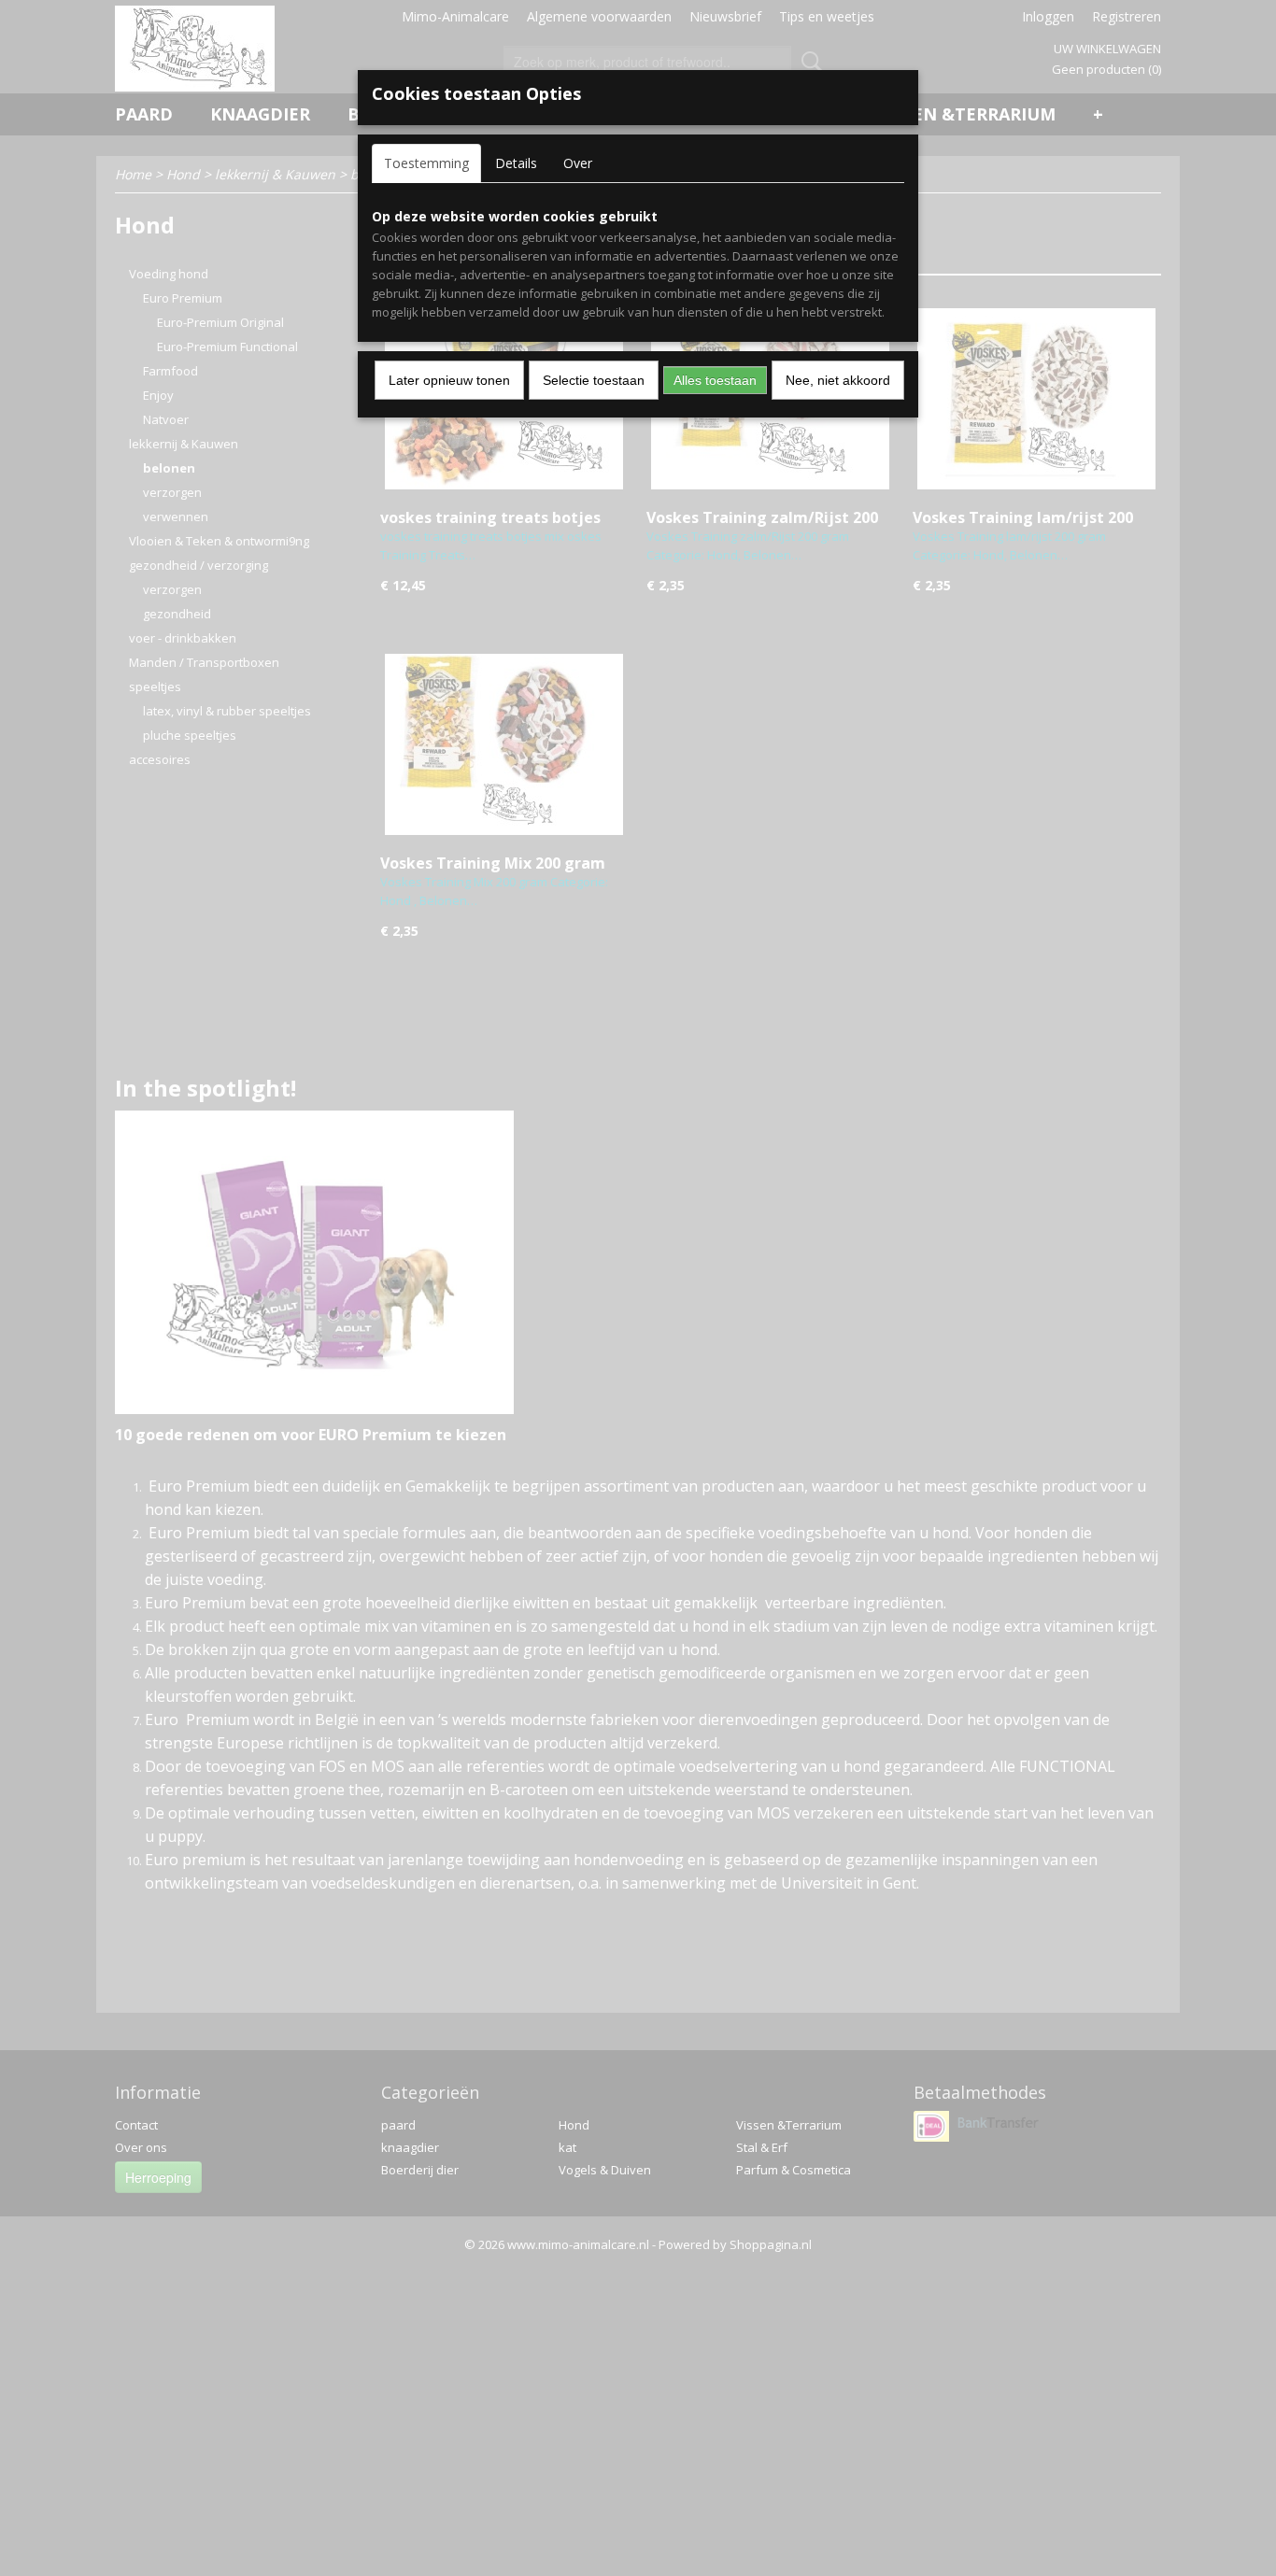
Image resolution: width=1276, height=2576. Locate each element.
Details (516, 163)
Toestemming (426, 163)
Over (578, 163)
